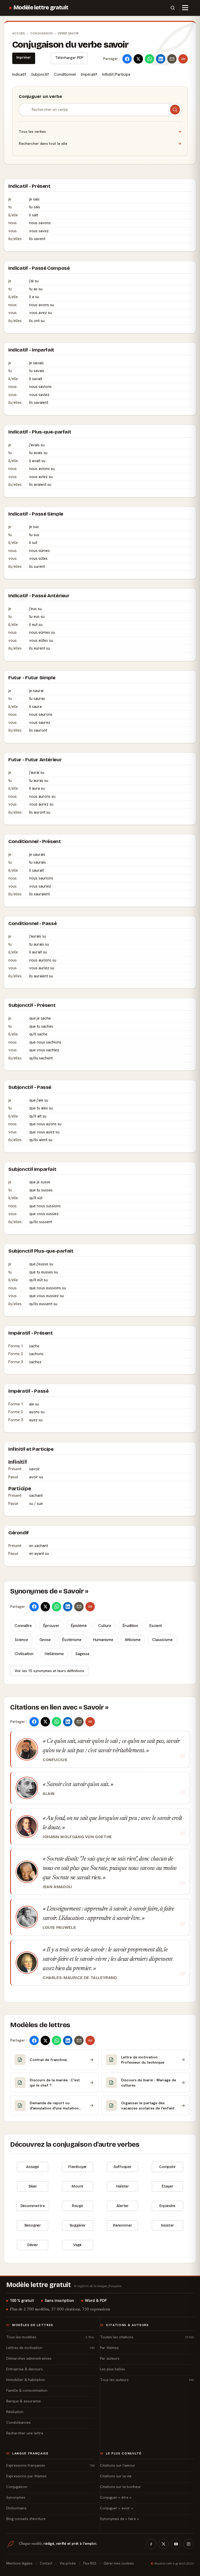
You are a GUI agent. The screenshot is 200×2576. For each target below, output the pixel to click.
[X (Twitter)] (164, 2544)
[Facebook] (151, 2544)
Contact (46, 2563)
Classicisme (162, 1640)
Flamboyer (77, 2167)
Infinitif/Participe (116, 74)
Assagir (33, 2167)
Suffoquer (123, 2167)
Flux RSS (90, 2563)
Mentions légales (19, 2563)
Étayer (167, 2186)
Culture (105, 1626)
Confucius (55, 1760)
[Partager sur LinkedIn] (161, 59)
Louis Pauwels (59, 1927)
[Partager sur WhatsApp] (149, 59)
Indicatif (19, 74)
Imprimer (24, 57)
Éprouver (51, 1626)
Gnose (45, 1640)
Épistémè (79, 1626)
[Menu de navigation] (185, 8)
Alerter (123, 2206)
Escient (156, 1626)
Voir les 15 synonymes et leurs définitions (49, 1671)
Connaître (23, 1626)
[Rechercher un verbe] (175, 110)
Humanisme (103, 1640)
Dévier (33, 2245)
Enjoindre (167, 2206)
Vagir (77, 2245)
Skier (33, 2186)
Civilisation (24, 1654)
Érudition (130, 1626)
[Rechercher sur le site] (173, 8)
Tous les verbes (100, 131)
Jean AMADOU (57, 1887)
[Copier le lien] (183, 59)
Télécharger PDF (69, 58)
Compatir (167, 2167)
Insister (167, 2225)
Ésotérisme (72, 1640)
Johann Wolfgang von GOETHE (77, 1837)
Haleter (123, 2186)
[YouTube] (176, 2544)
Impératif (89, 74)
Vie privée (68, 2563)
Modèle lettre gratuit (41, 8)
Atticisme (133, 1640)
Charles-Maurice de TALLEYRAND (80, 1978)
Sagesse (82, 1654)
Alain (49, 1794)
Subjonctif (40, 74)
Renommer (122, 2225)
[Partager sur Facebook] (127, 59)
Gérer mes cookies (119, 2563)
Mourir (77, 2186)
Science (21, 1640)
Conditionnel (65, 74)
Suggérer (78, 2225)
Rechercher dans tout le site (100, 143)
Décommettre (33, 2206)
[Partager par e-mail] (172, 59)
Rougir (78, 2206)
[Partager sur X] (138, 59)
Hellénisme (54, 1654)
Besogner (33, 2225)
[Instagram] (189, 2544)
